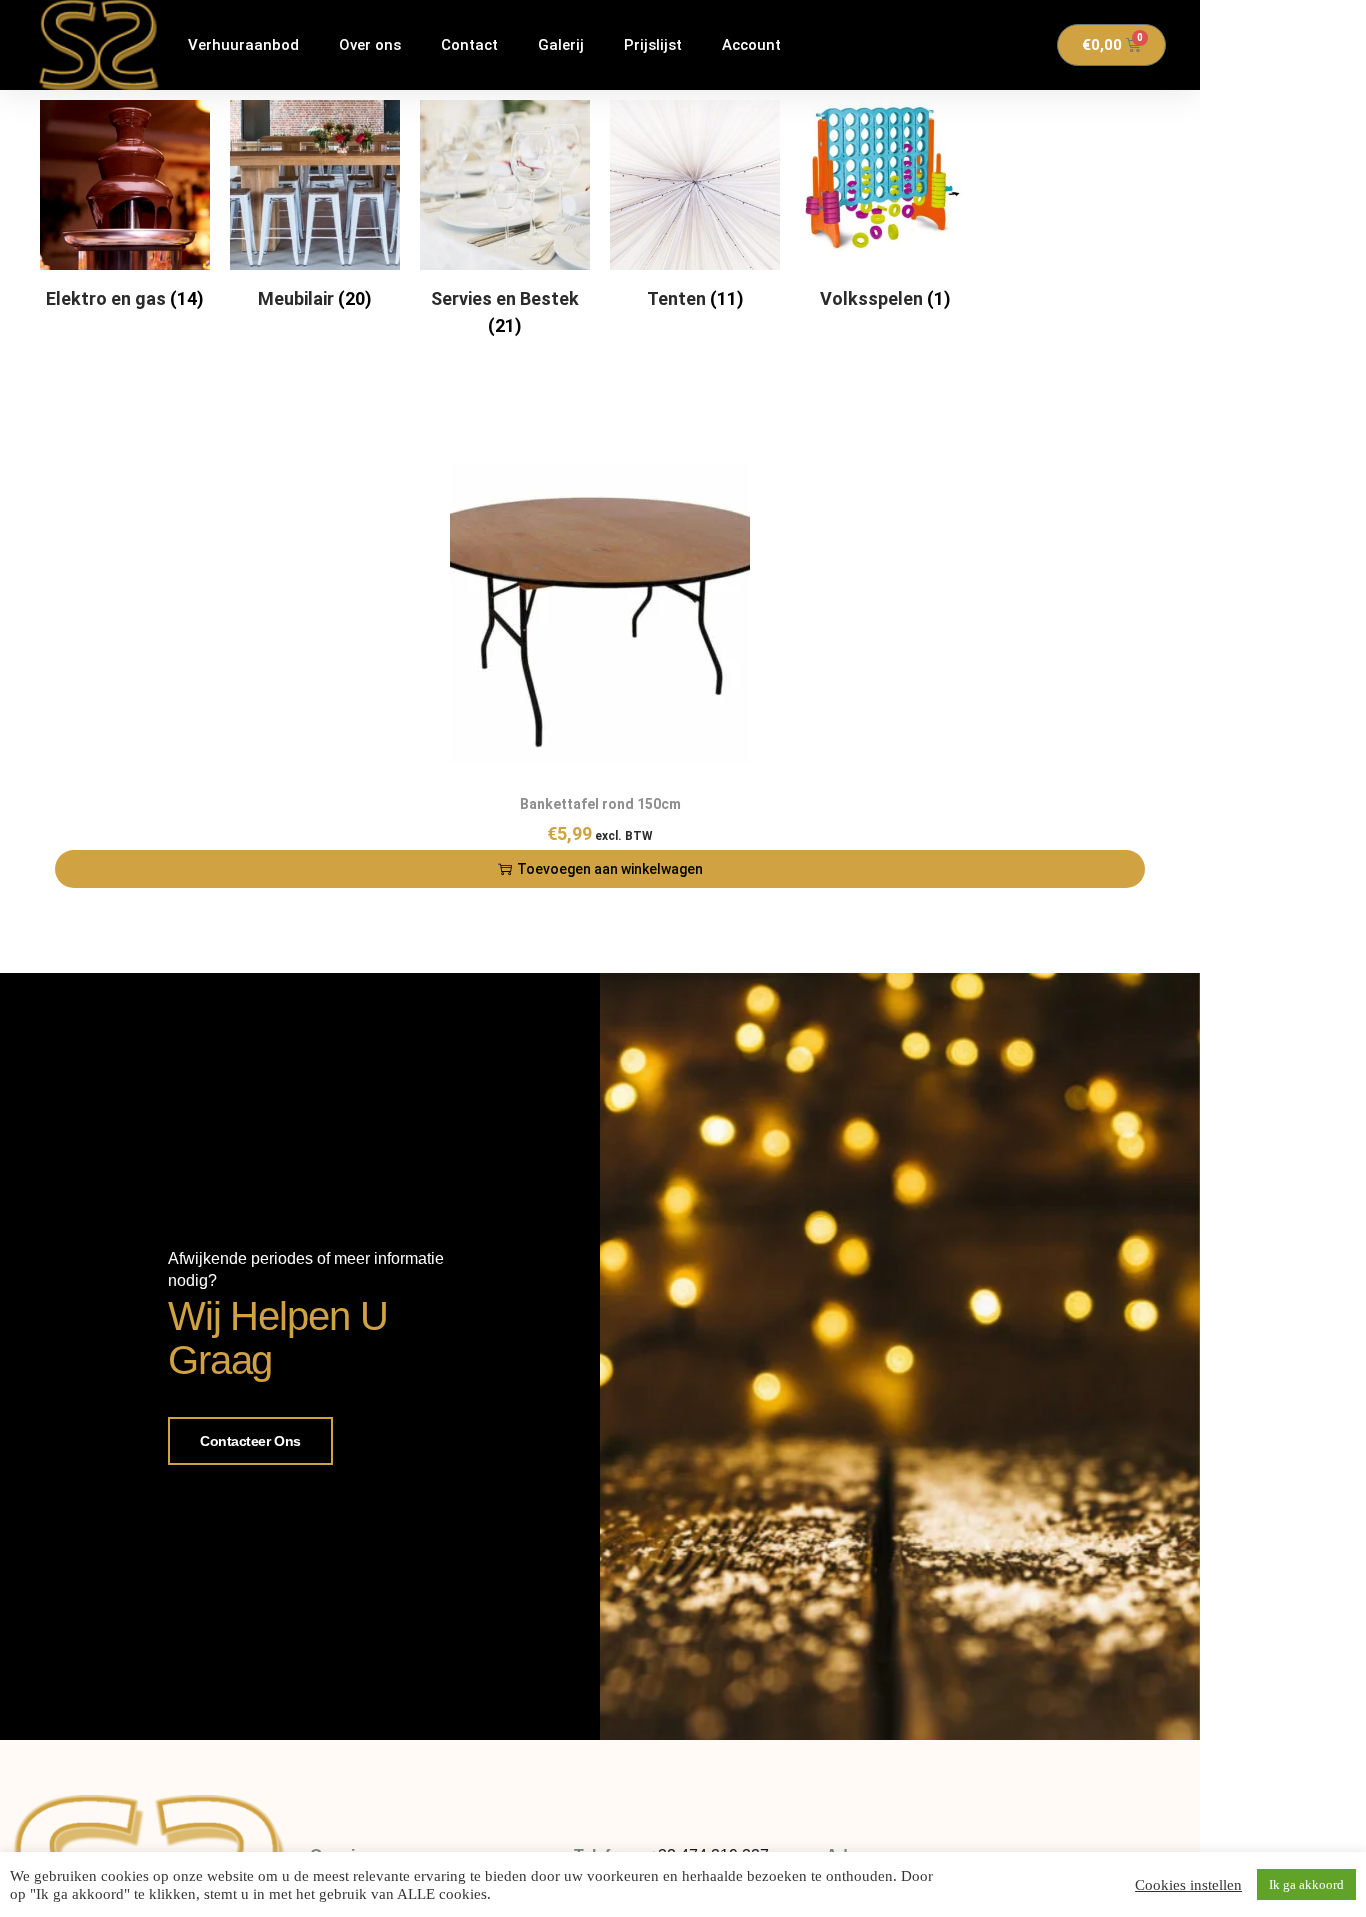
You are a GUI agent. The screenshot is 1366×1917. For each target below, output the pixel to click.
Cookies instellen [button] (1188, 1885)
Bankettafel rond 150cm (600, 804)
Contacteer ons (250, 1441)
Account (751, 45)
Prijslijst (653, 45)
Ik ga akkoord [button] (1306, 1884)
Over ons (370, 45)
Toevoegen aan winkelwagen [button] (610, 869)
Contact (469, 45)
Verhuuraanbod (243, 45)
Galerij (561, 45)
